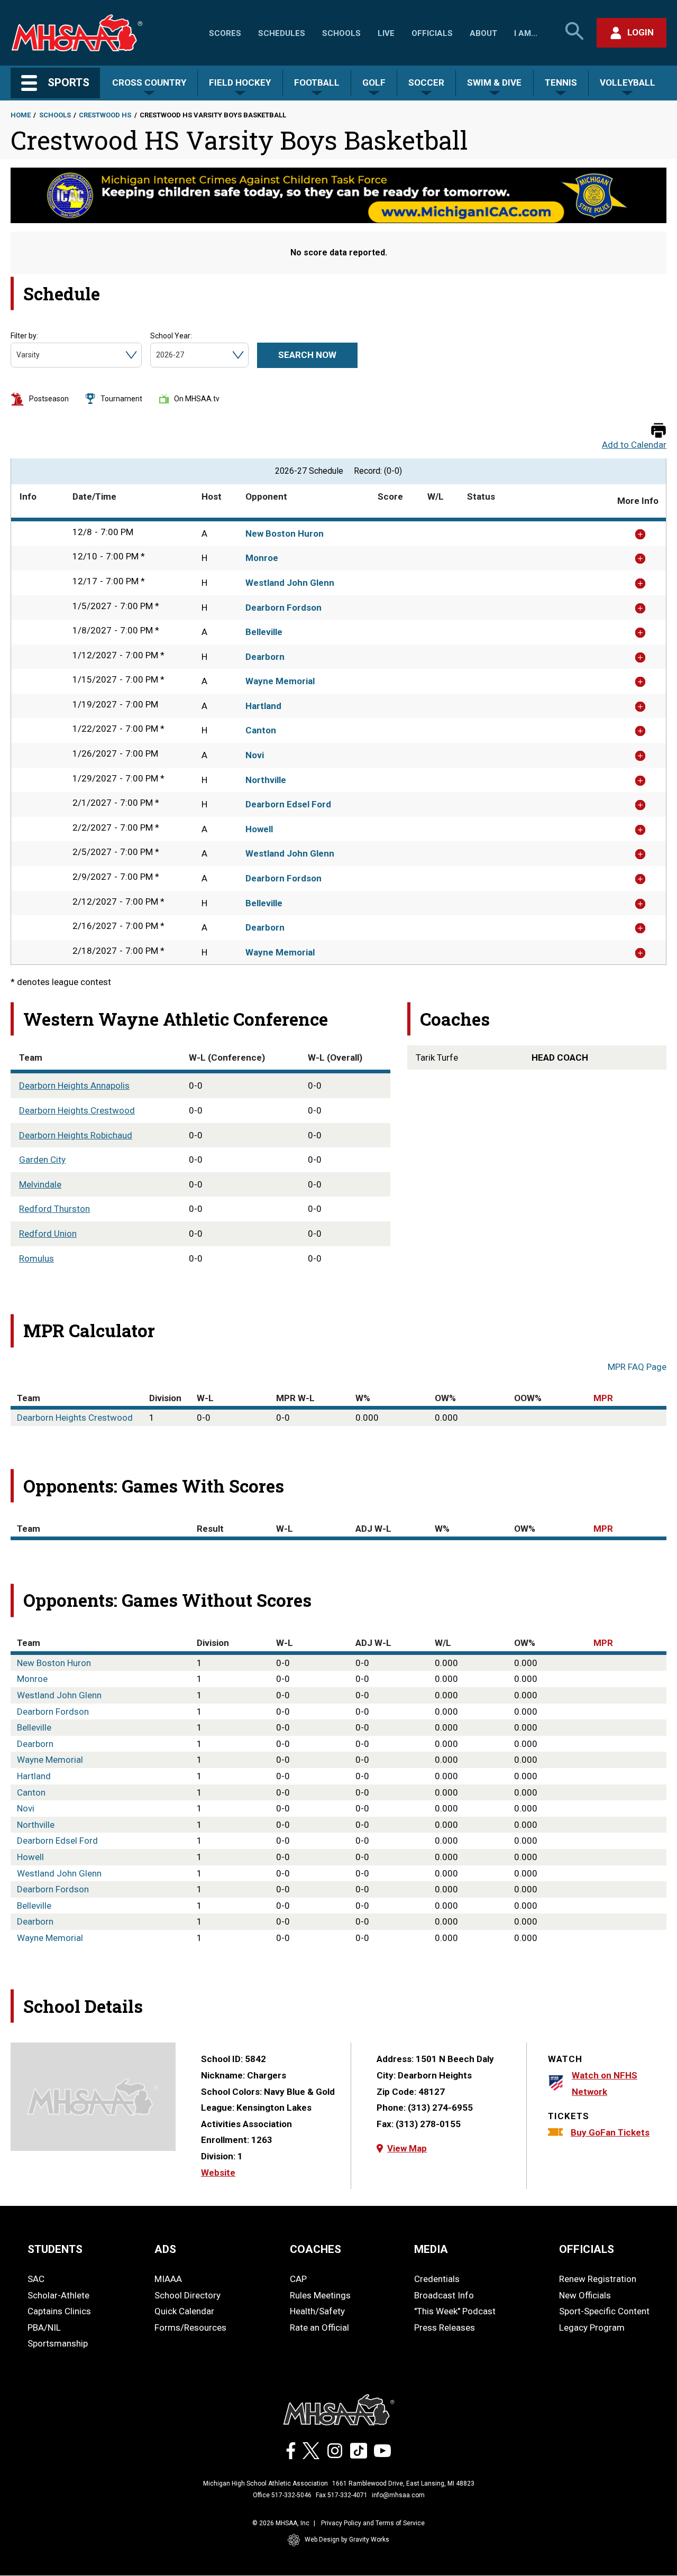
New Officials (585, 2295)
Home (21, 115)
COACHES (315, 2249)
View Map (407, 2148)
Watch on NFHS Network (605, 2083)
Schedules (282, 33)
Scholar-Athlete (58, 2295)
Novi (255, 755)
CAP (298, 2279)
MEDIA (431, 2249)
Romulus (36, 1258)
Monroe (262, 558)
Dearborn (265, 657)
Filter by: (24, 336)
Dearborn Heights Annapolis (74, 1085)
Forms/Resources (190, 2327)
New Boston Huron (285, 533)
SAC (36, 2279)
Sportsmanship (58, 2343)
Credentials (437, 2279)
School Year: (171, 336)
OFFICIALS (587, 2249)
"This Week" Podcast (455, 2311)
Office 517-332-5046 (282, 2495)
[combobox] (17, 355)
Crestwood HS (105, 115)
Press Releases (445, 2327)
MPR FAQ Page (637, 1367)
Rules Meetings (320, 2295)
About (483, 33)
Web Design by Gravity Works (347, 2540)
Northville (266, 780)
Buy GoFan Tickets (610, 2132)
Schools (341, 33)
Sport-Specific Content (604, 2311)
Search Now (307, 355)
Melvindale (40, 1184)
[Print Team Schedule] (658, 431)
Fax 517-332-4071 (342, 2495)
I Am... (526, 33)
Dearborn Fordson (283, 608)
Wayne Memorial (280, 681)
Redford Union (48, 1234)
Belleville (264, 632)
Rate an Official (319, 2327)
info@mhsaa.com (398, 2495)
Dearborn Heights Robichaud (76, 1135)
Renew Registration (598, 2279)
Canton (261, 730)
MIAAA (168, 2279)
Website (218, 2173)
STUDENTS (55, 2249)
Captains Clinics (59, 2311)
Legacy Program (592, 2327)
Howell (259, 829)
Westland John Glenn (290, 583)
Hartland (263, 706)
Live (386, 33)
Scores (225, 33)
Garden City (42, 1160)
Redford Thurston (54, 1209)
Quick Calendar (184, 2311)
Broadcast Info (444, 2295)
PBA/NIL (44, 2327)
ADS (165, 2249)
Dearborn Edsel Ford (288, 804)
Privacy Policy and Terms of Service (373, 2523)
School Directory (187, 2295)
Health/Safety (317, 2311)
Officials (432, 33)
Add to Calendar (634, 445)
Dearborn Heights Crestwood (77, 1110)
